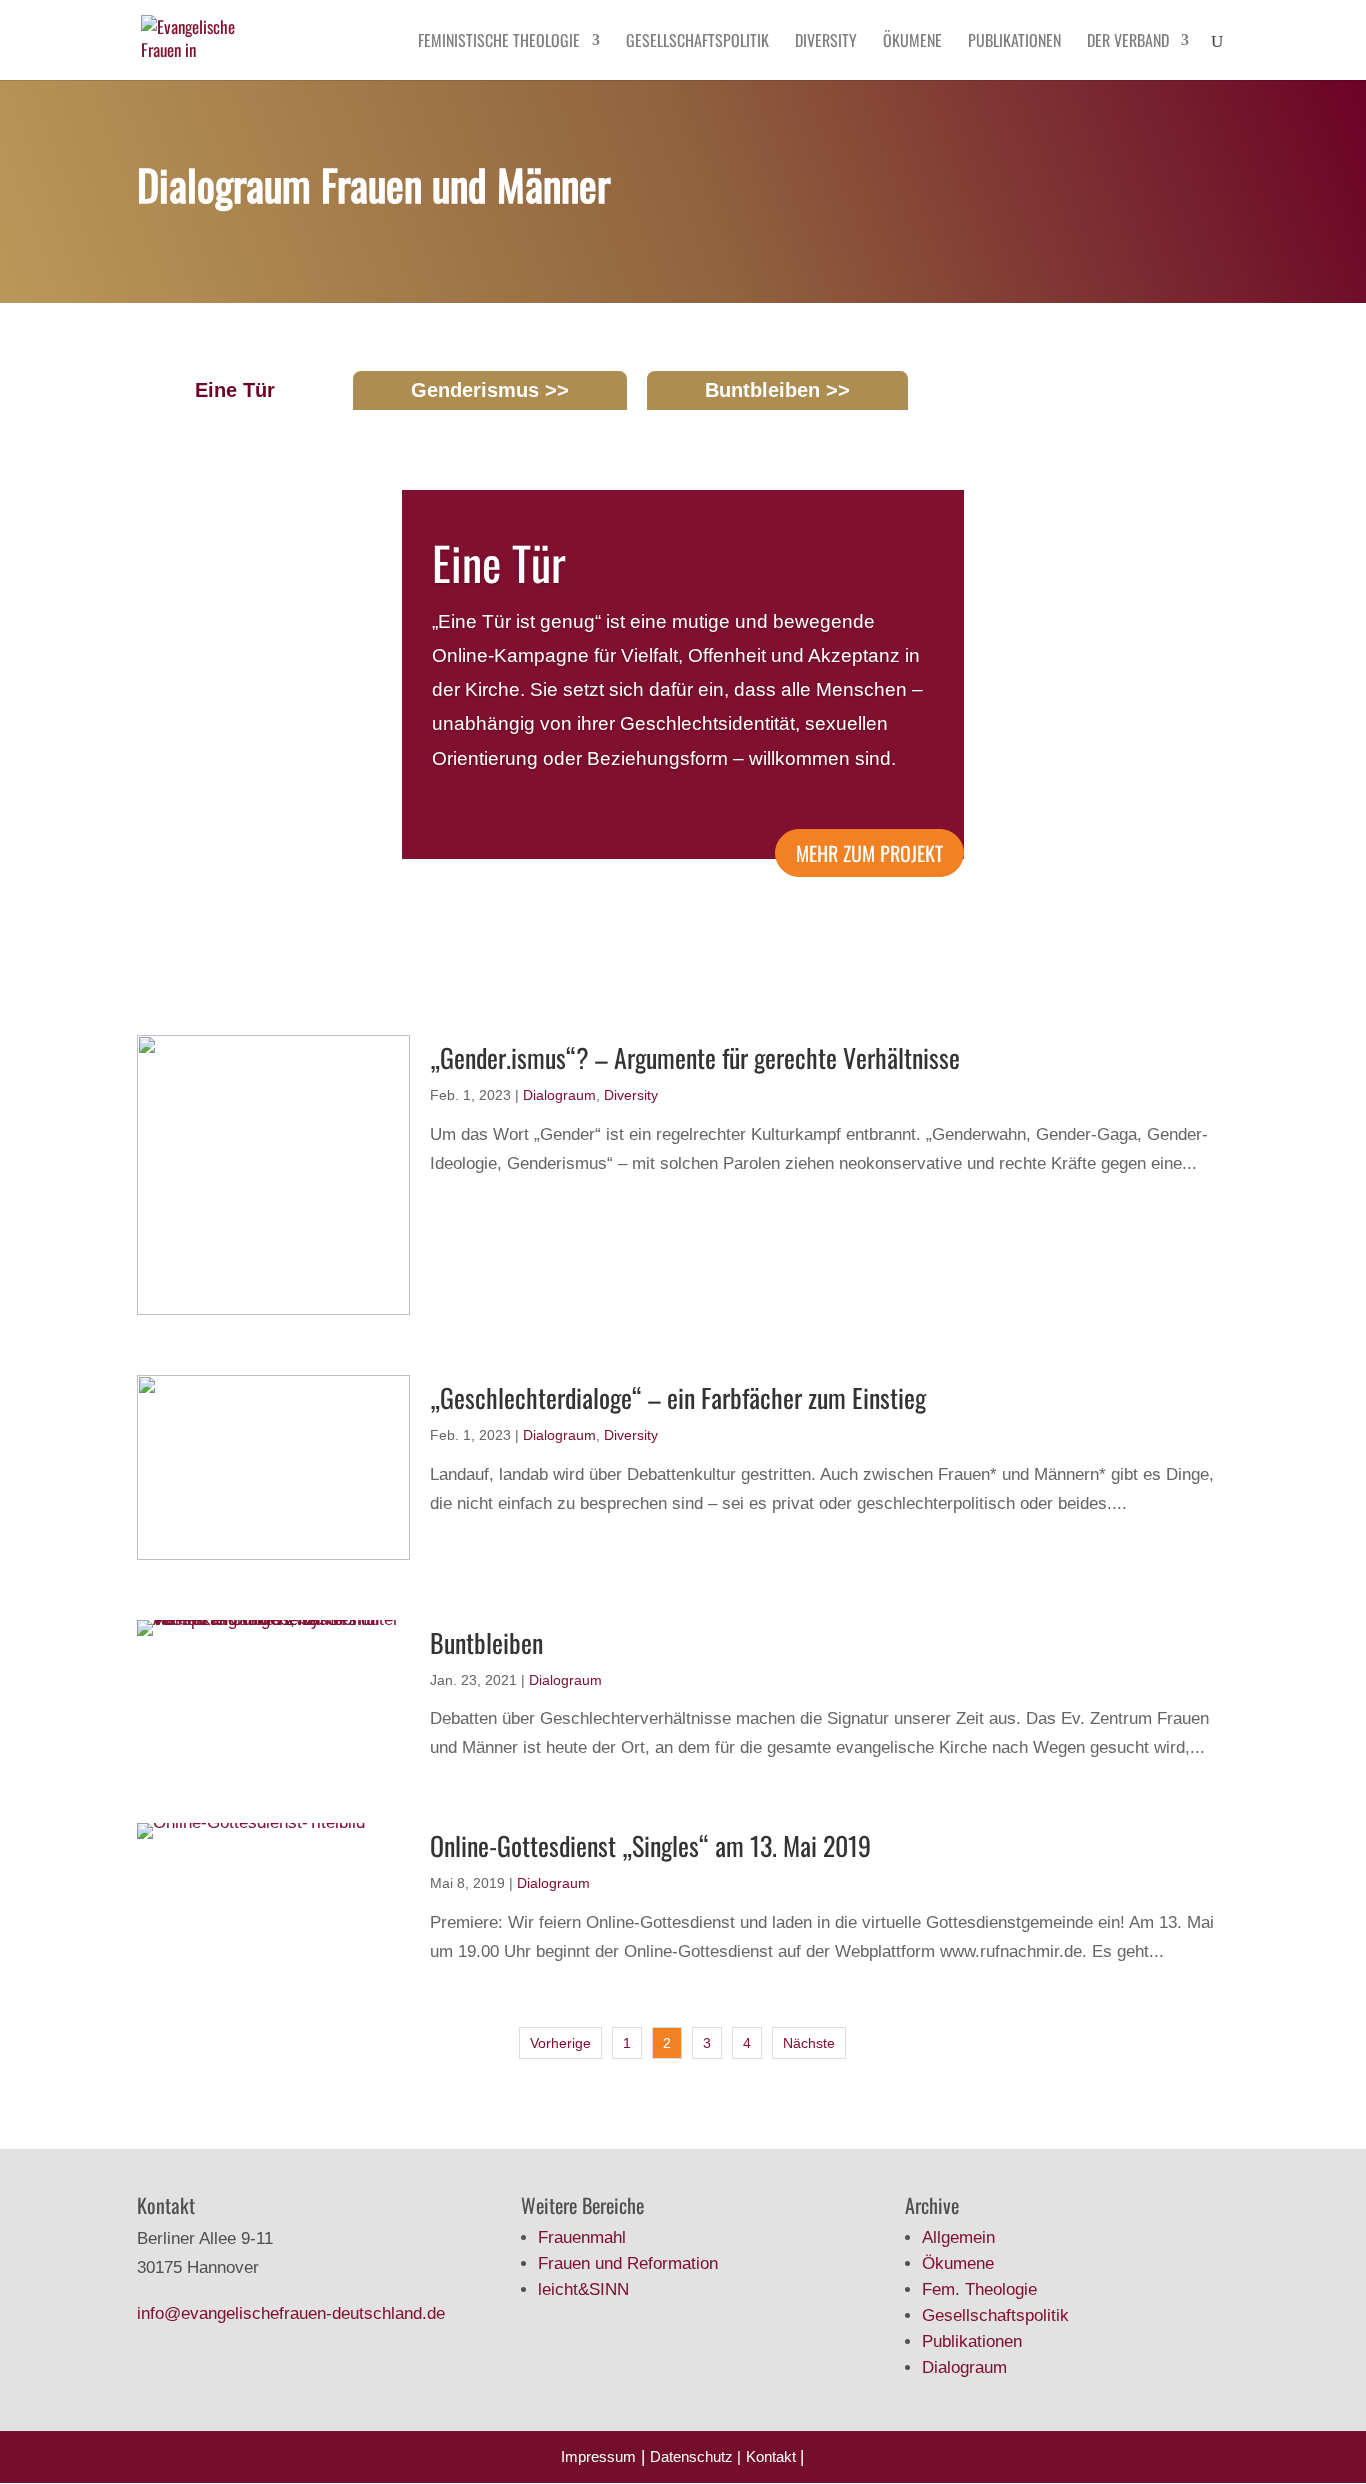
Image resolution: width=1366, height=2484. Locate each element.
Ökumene (912, 42)
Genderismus (475, 390)
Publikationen (1014, 42)
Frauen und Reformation (628, 2263)
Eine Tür (235, 390)
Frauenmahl (582, 2237)
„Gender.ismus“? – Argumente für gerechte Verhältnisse (695, 1057)
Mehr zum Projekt (869, 853)
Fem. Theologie (979, 2289)
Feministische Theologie (499, 42)
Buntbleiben (762, 390)
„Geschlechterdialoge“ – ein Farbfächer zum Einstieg (678, 1397)
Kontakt (773, 2456)
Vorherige (560, 2043)
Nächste (809, 2043)
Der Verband (1128, 42)
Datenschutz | (695, 2456)
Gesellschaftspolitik (697, 42)
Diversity (826, 42)
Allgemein (958, 2237)
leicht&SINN (583, 2289)
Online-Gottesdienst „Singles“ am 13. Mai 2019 (650, 1845)
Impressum (598, 2456)
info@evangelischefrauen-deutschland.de (291, 2313)
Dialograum (559, 1095)
